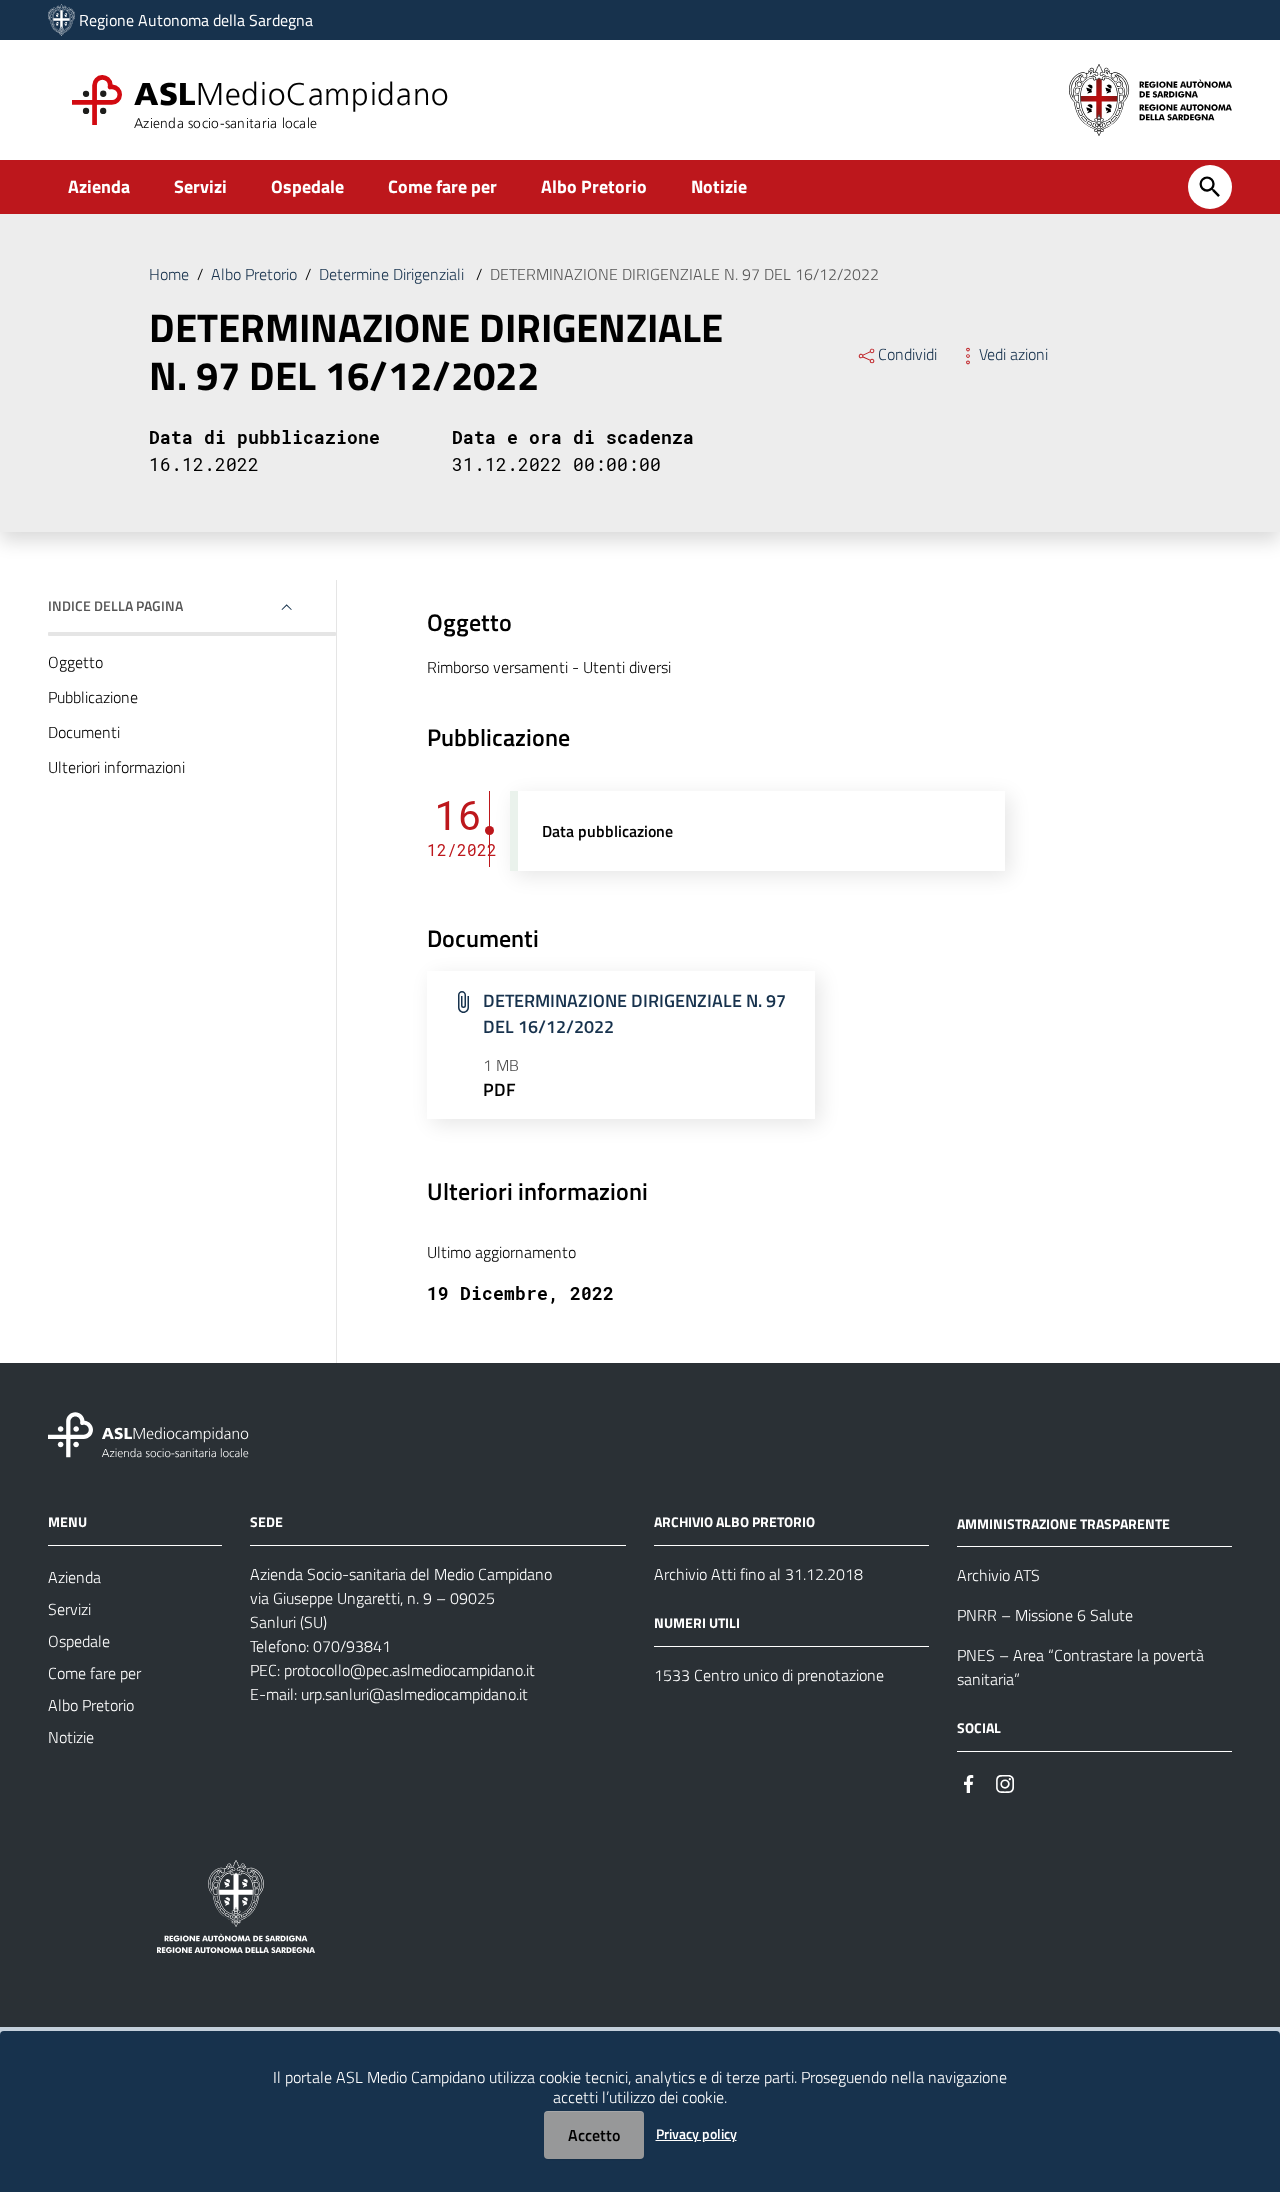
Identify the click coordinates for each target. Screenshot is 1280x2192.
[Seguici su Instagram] (1005, 1781)
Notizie (719, 186)
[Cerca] (1210, 187)
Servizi (200, 186)
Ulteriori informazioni (116, 767)
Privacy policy (696, 2133)
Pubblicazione (93, 697)
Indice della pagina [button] (115, 605)
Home (169, 274)
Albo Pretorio (594, 186)
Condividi (907, 354)
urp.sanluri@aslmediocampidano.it (414, 1694)
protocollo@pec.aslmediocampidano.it (409, 1670)
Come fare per (442, 186)
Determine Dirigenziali (393, 274)
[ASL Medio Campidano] (61, 20)
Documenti (84, 732)
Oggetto (75, 662)
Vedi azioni (1013, 354)
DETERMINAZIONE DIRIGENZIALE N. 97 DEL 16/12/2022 (634, 1013)
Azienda (99, 186)
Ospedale (307, 186)
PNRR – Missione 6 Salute (1045, 1615)
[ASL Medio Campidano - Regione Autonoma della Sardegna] (149, 1432)
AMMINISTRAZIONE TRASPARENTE (1063, 1522)
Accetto (594, 2135)
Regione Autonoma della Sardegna (196, 20)
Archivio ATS (998, 1575)
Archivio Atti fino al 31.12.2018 (758, 1574)
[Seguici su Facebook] (969, 1781)
